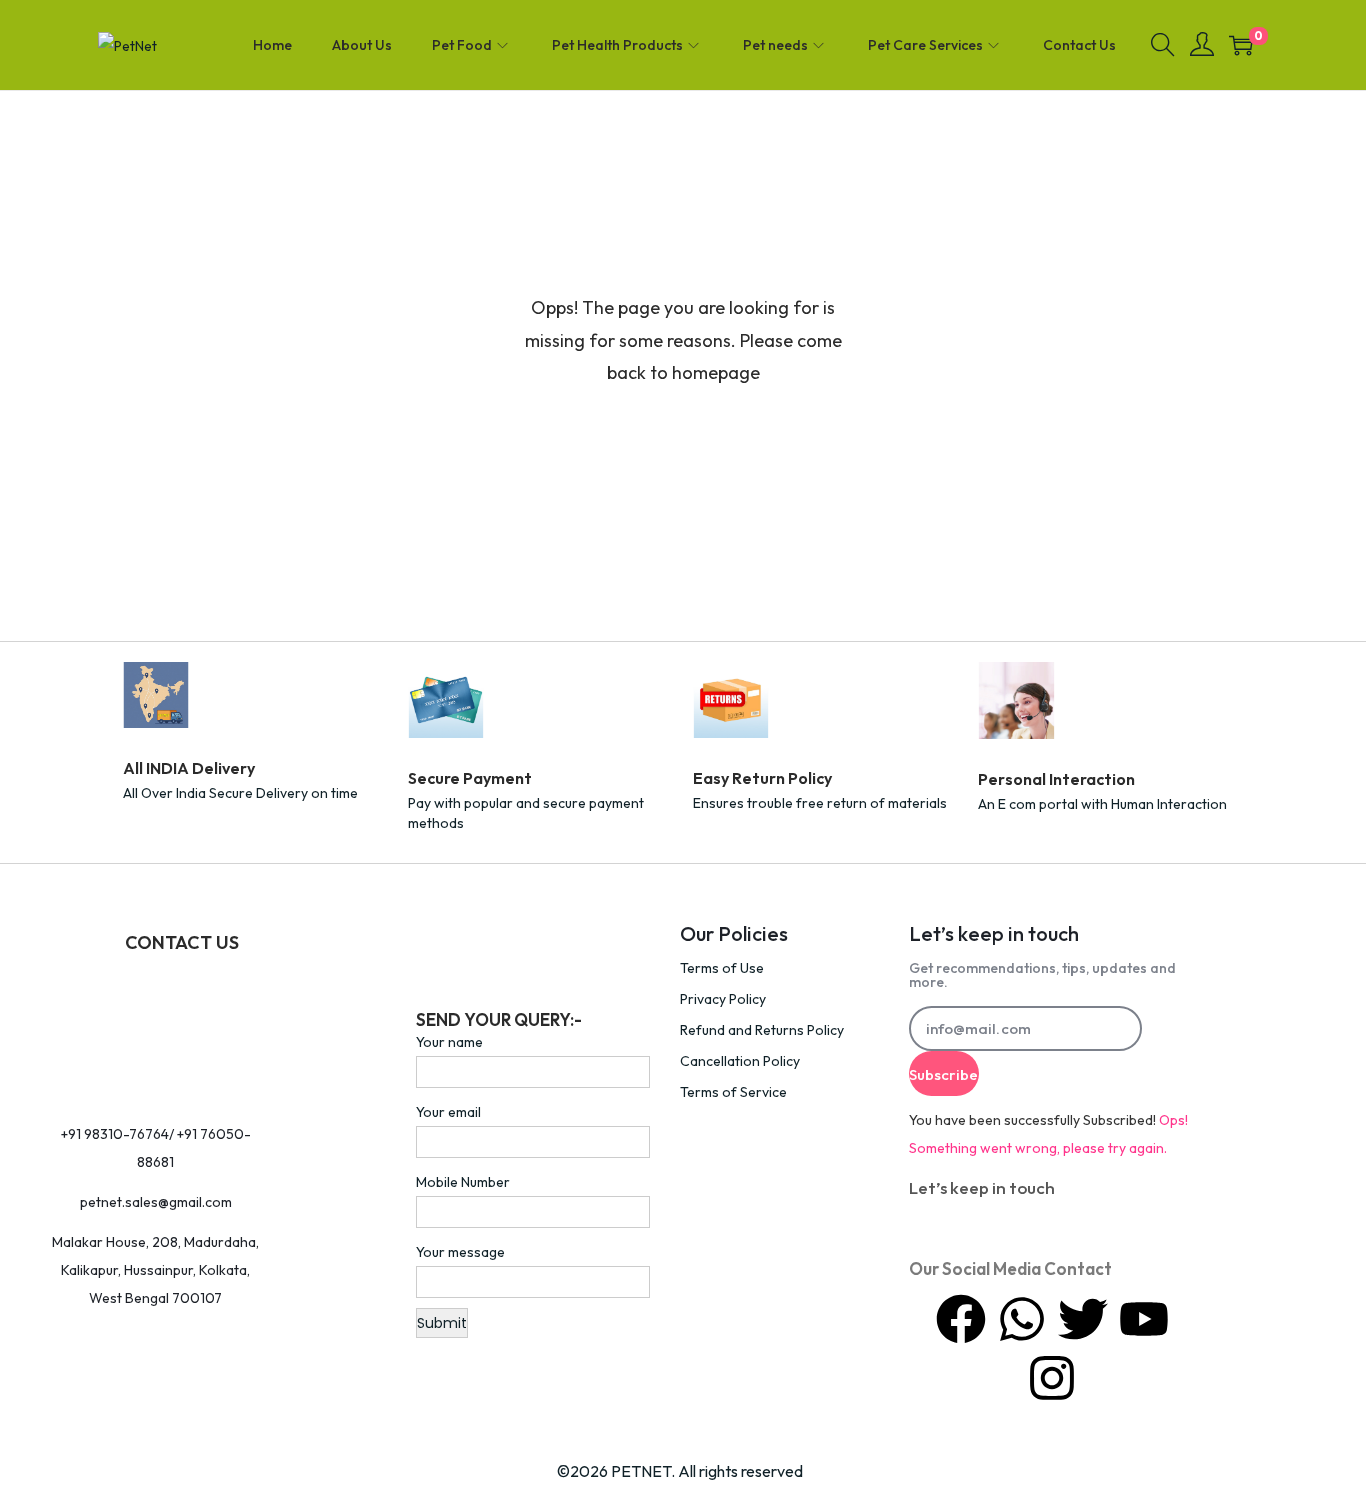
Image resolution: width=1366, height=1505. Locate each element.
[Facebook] (961, 1319)
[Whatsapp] (1022, 1319)
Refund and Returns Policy (762, 1030)
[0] (1241, 45)
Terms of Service (733, 1092)
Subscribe (943, 1074)
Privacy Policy (723, 999)
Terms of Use (722, 968)
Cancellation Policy (740, 1061)
